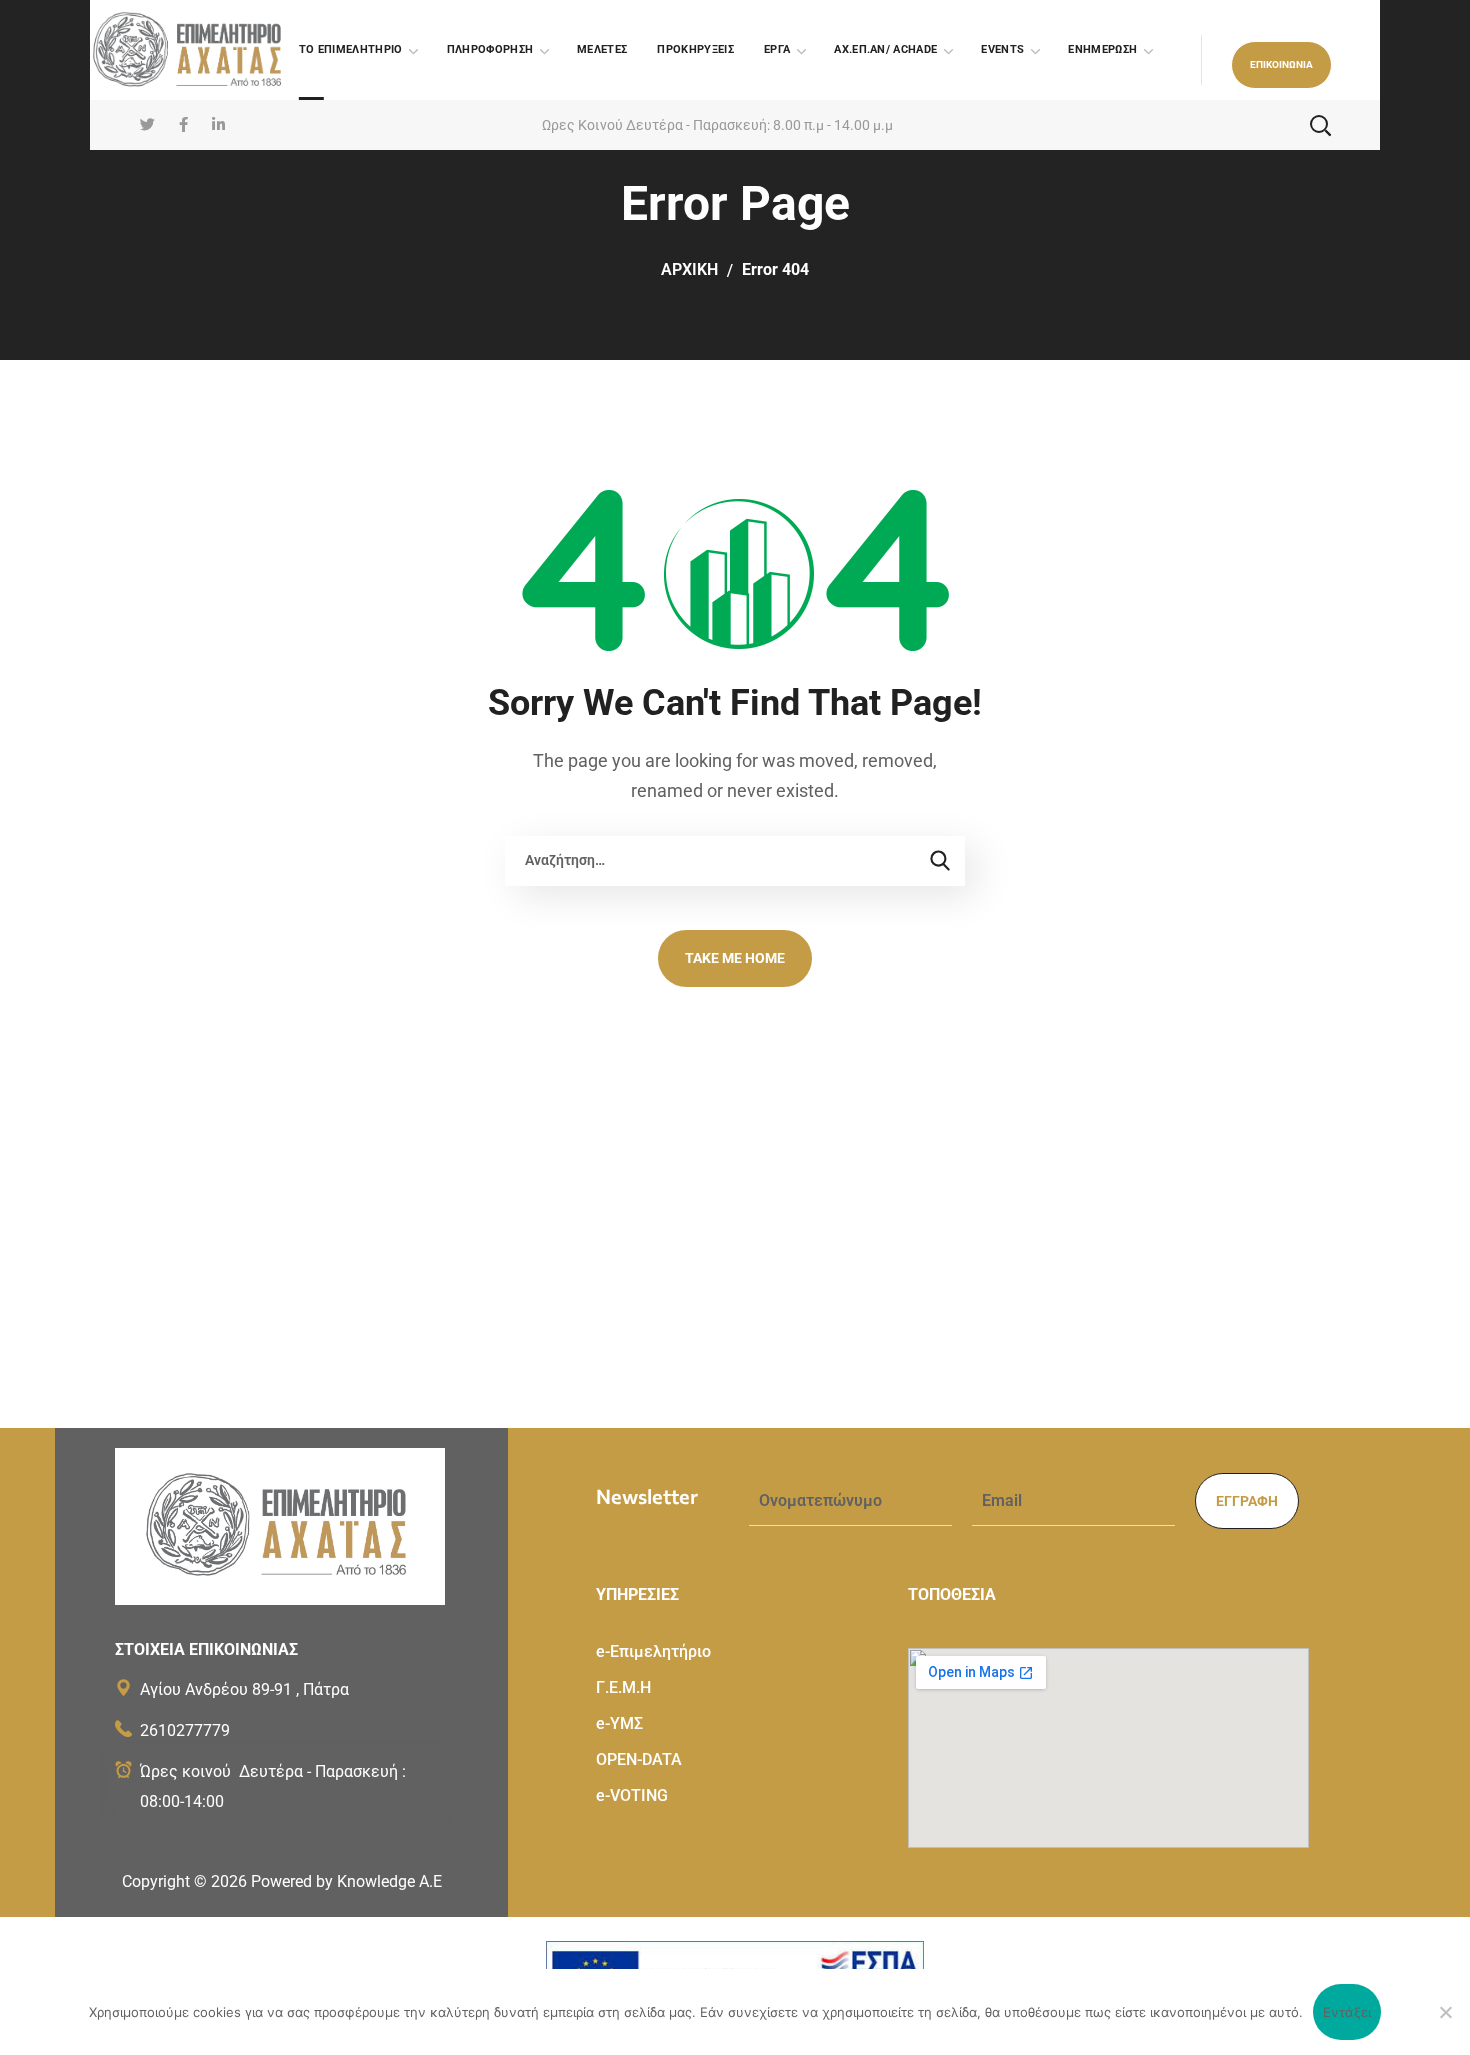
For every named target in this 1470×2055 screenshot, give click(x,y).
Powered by (346, 1881)
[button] (1281, 65)
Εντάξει (1347, 2012)
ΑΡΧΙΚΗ (689, 269)
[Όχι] (1445, 2012)
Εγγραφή (1247, 1501)
